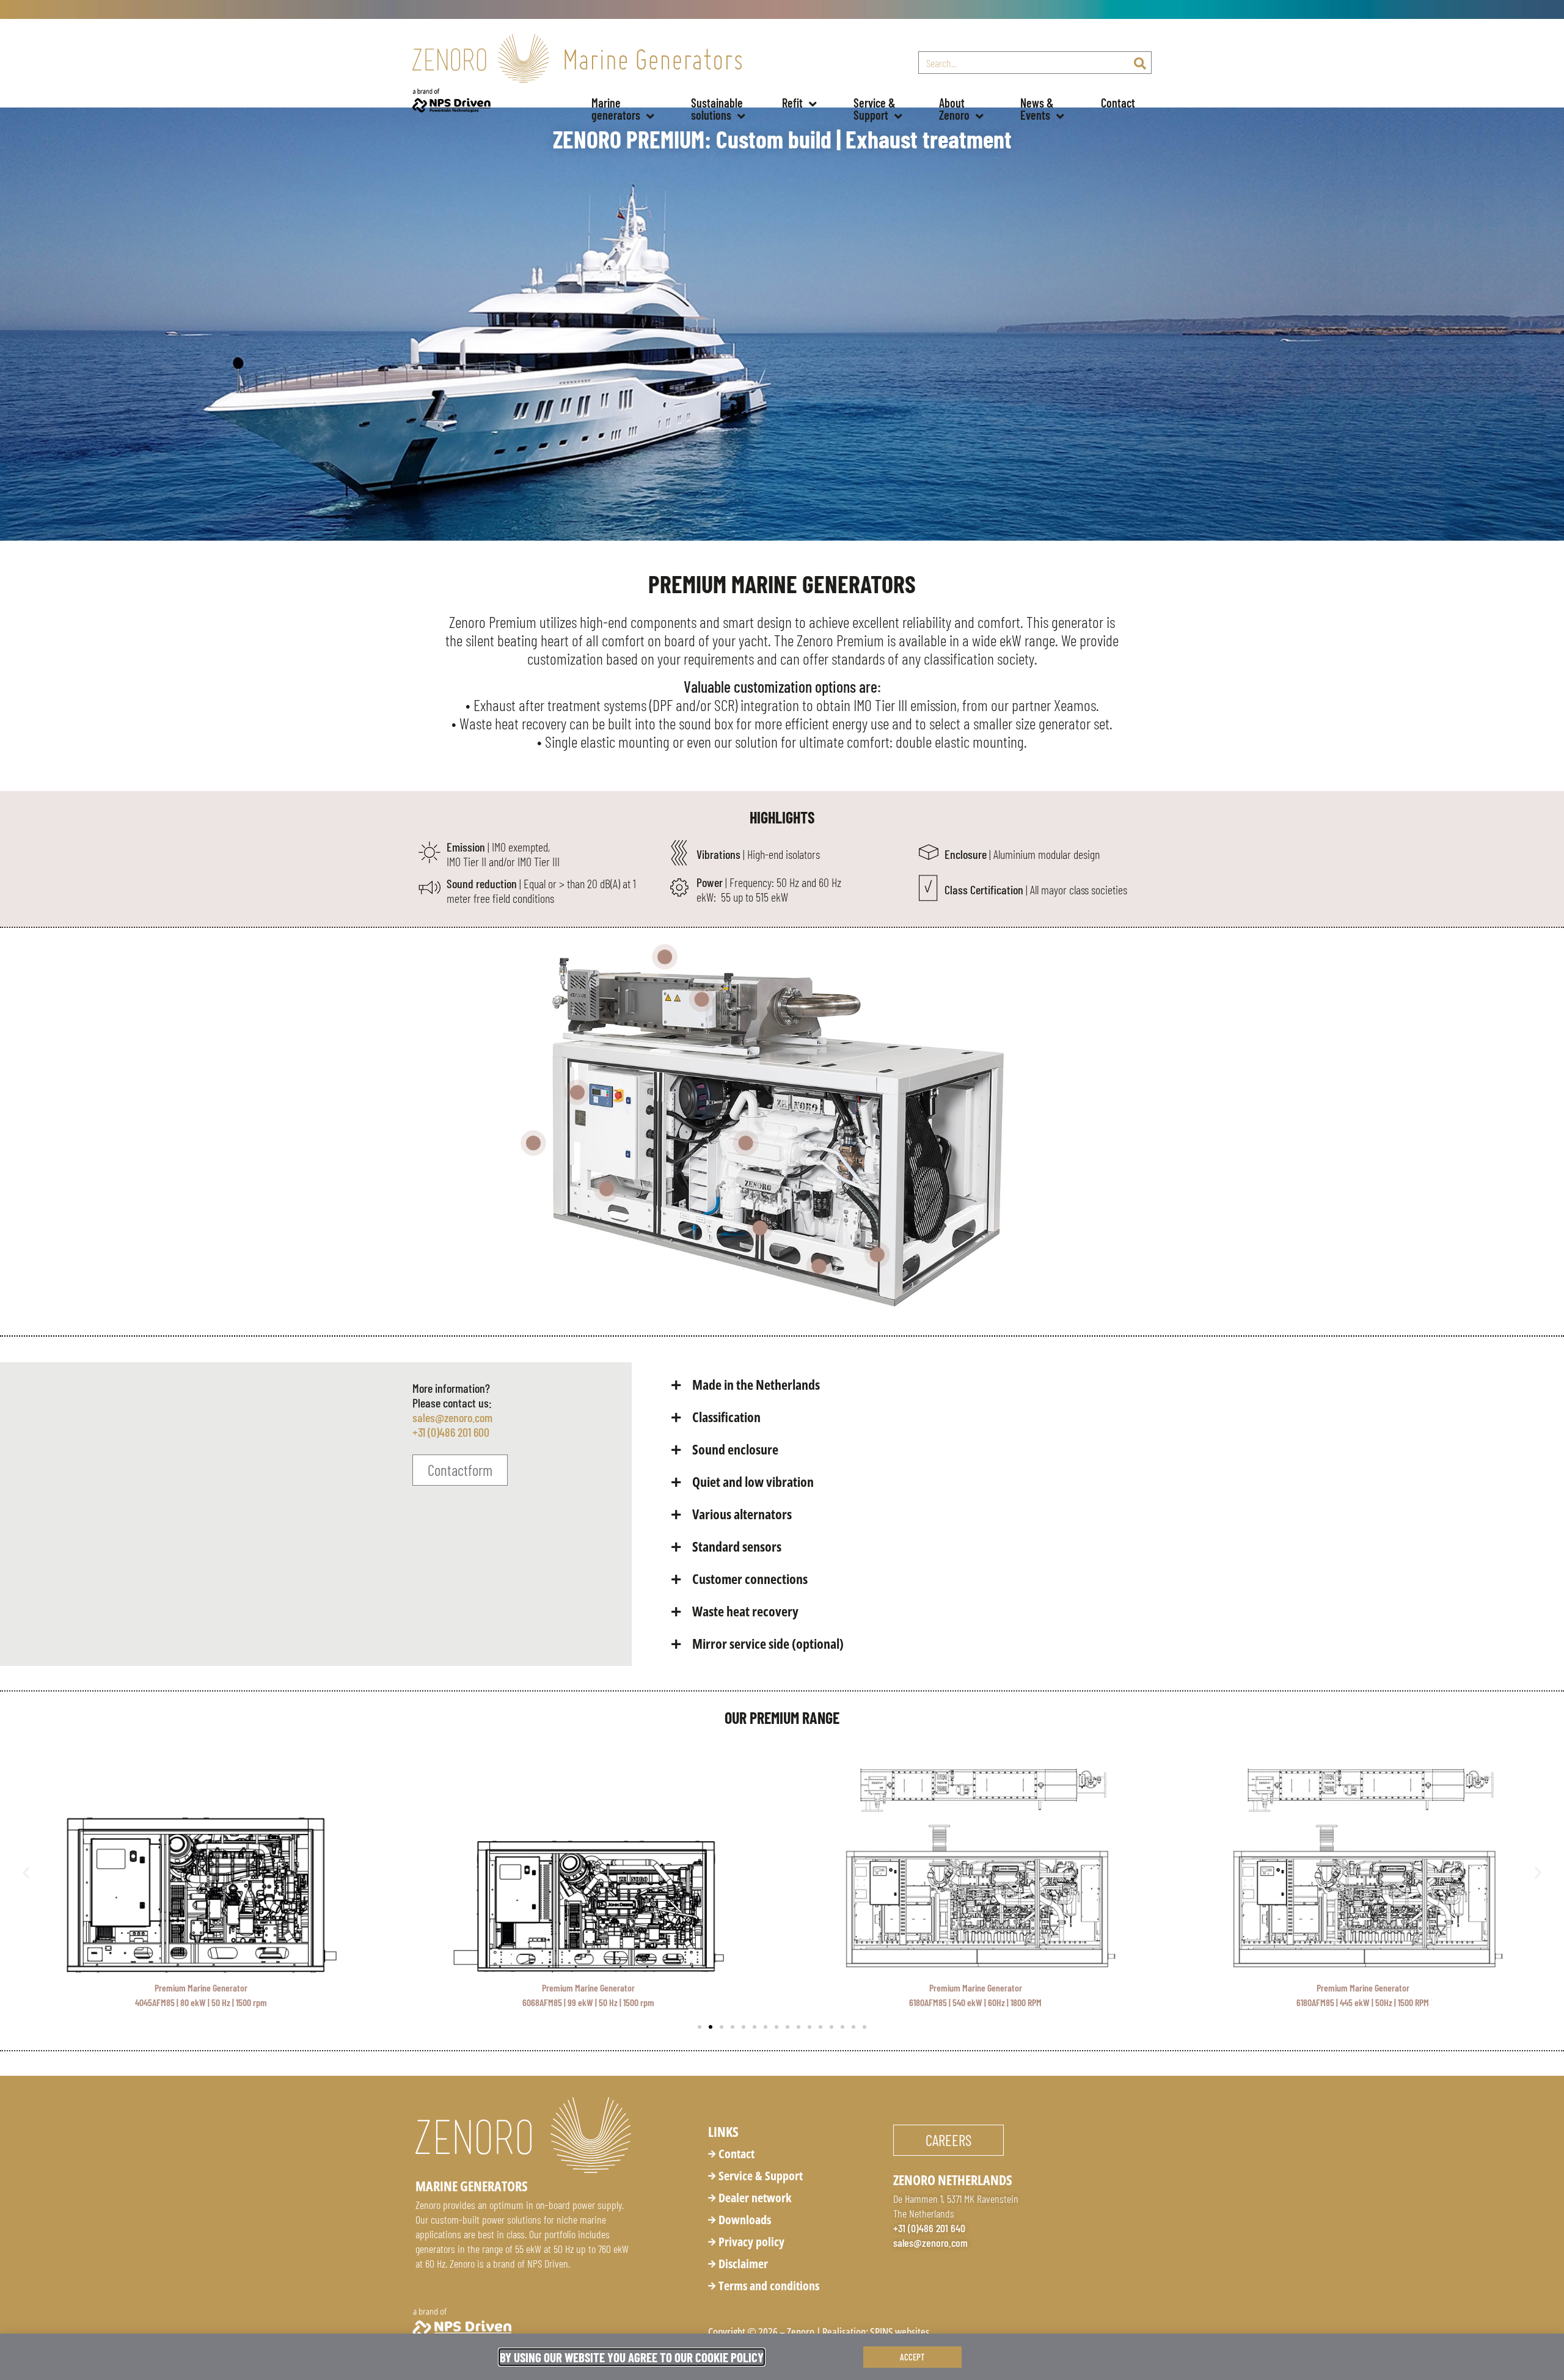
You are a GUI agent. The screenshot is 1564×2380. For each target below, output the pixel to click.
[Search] (1140, 63)
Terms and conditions (769, 2286)
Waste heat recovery (745, 1611)
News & (1038, 109)
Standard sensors (737, 1546)
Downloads (745, 2220)
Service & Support (761, 2176)
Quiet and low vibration (753, 1481)
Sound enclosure (735, 1449)
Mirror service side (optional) (768, 1643)
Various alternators (742, 1514)
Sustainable (718, 109)
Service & (876, 109)
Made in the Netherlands (756, 1384)
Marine (616, 109)
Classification (726, 1417)
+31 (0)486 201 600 (451, 1432)
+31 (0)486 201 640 (929, 2228)
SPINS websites (900, 2332)
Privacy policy (751, 2242)
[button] (907, 1385)
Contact (1118, 103)
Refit (792, 103)
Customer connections (750, 1579)
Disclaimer (743, 2264)
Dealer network (755, 2198)
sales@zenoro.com (452, 1417)
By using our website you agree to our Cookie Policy (632, 2357)
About (954, 109)
